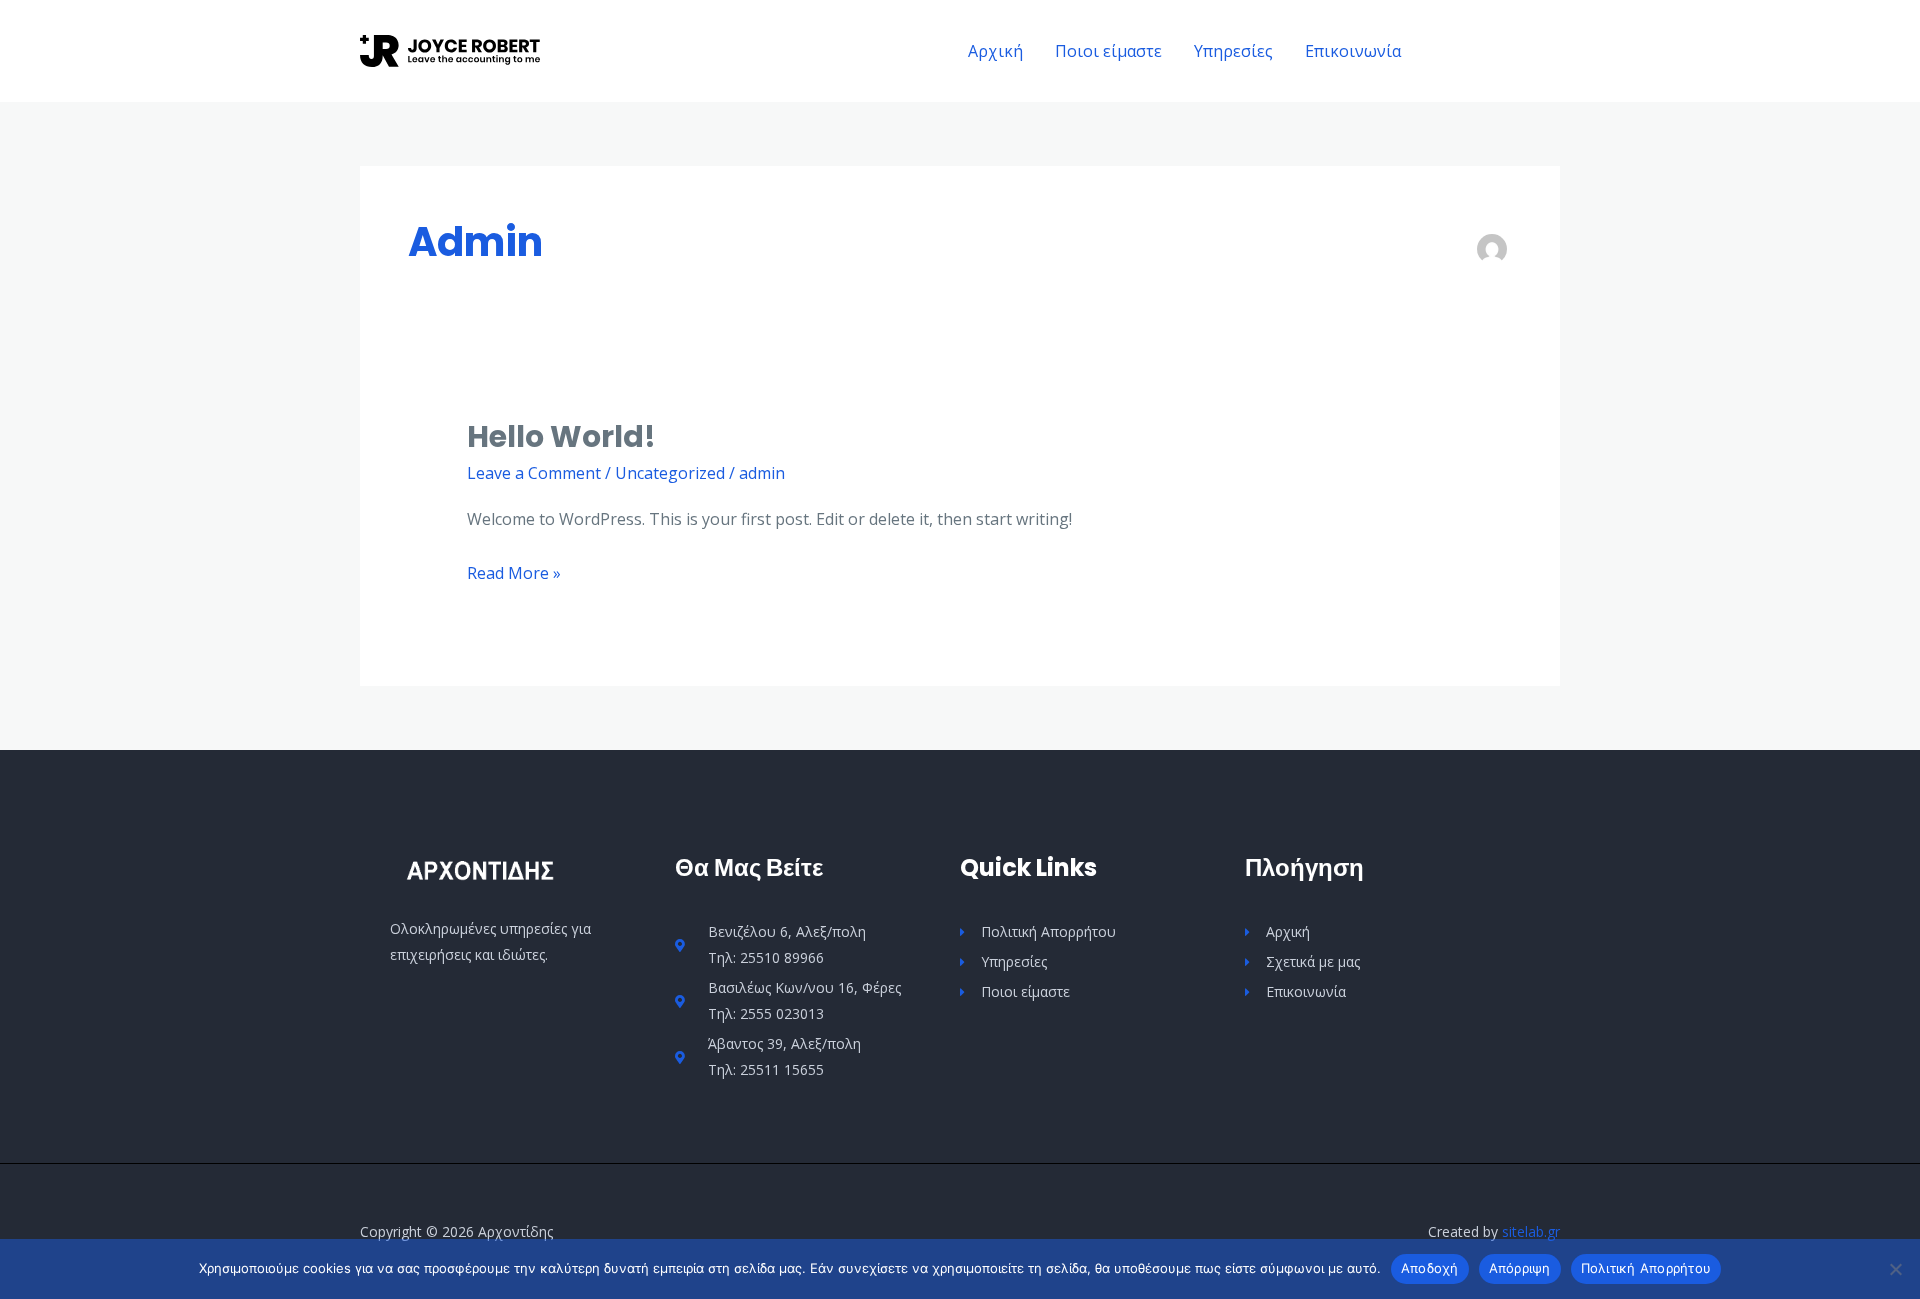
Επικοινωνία (1353, 51)
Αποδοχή (1430, 1268)
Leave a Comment (534, 473)
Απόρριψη (1520, 1268)
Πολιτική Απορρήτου (1646, 1268)
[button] (1498, 51)
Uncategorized (670, 473)
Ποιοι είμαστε (1108, 51)
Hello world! (561, 436)
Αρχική (995, 51)
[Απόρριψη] (1895, 1269)
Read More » (514, 571)
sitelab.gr (1531, 1231)
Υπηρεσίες (1233, 51)
